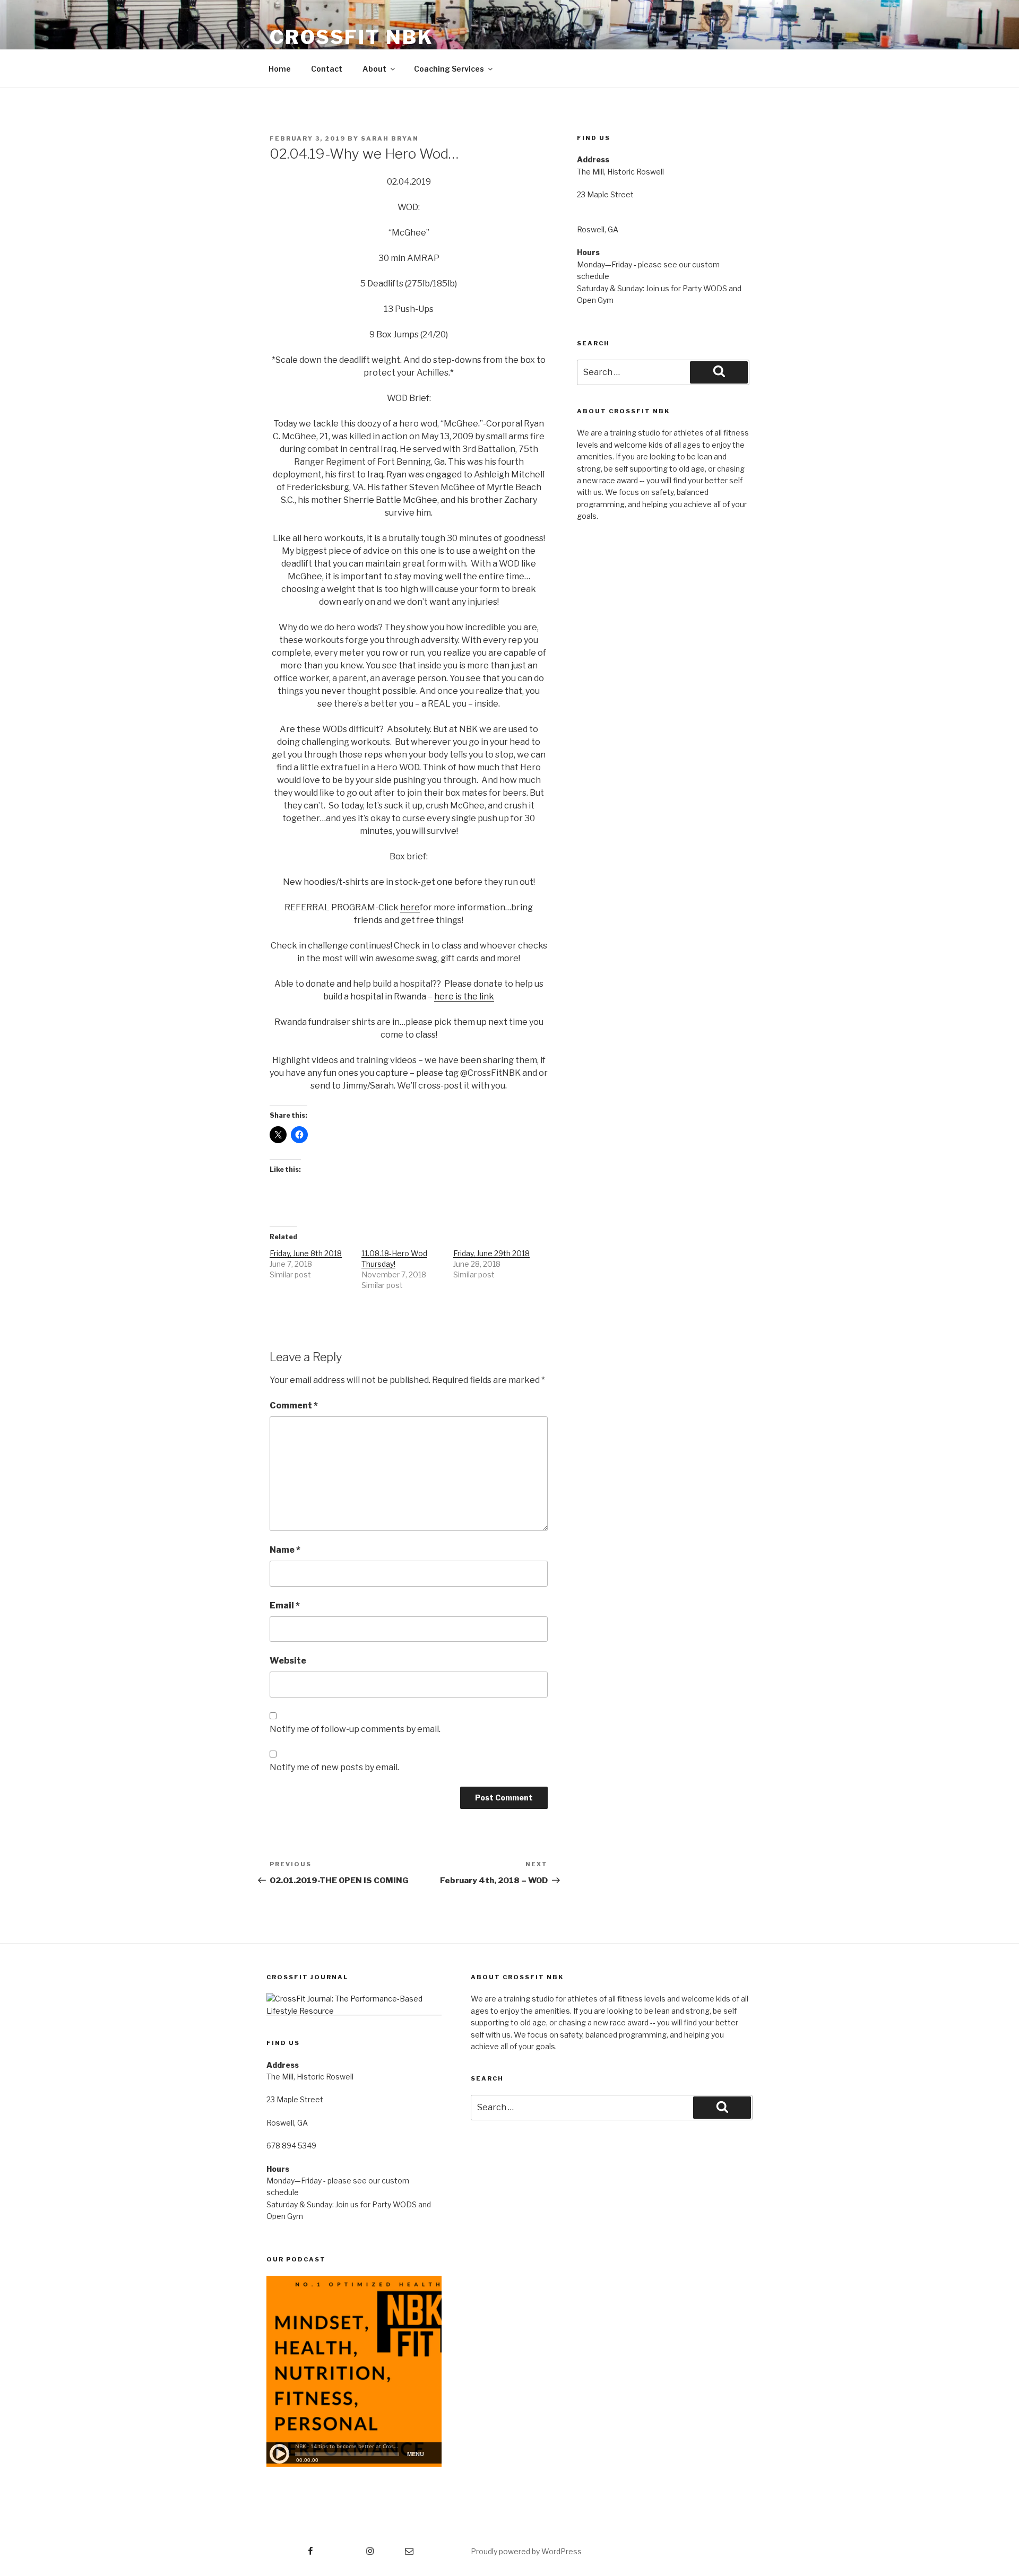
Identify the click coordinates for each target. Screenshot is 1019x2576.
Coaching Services (449, 69)
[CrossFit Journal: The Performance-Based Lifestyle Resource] (354, 2011)
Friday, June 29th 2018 (491, 1253)
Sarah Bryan (390, 138)
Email (285, 1605)
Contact (327, 69)
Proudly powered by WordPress (526, 2551)
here (410, 907)
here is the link (464, 997)
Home (280, 69)
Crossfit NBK (352, 37)
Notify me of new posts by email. (334, 1767)
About (374, 69)
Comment (294, 1406)
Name (285, 1550)
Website (288, 1661)
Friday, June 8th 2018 (306, 1253)
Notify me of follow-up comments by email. (355, 1729)
